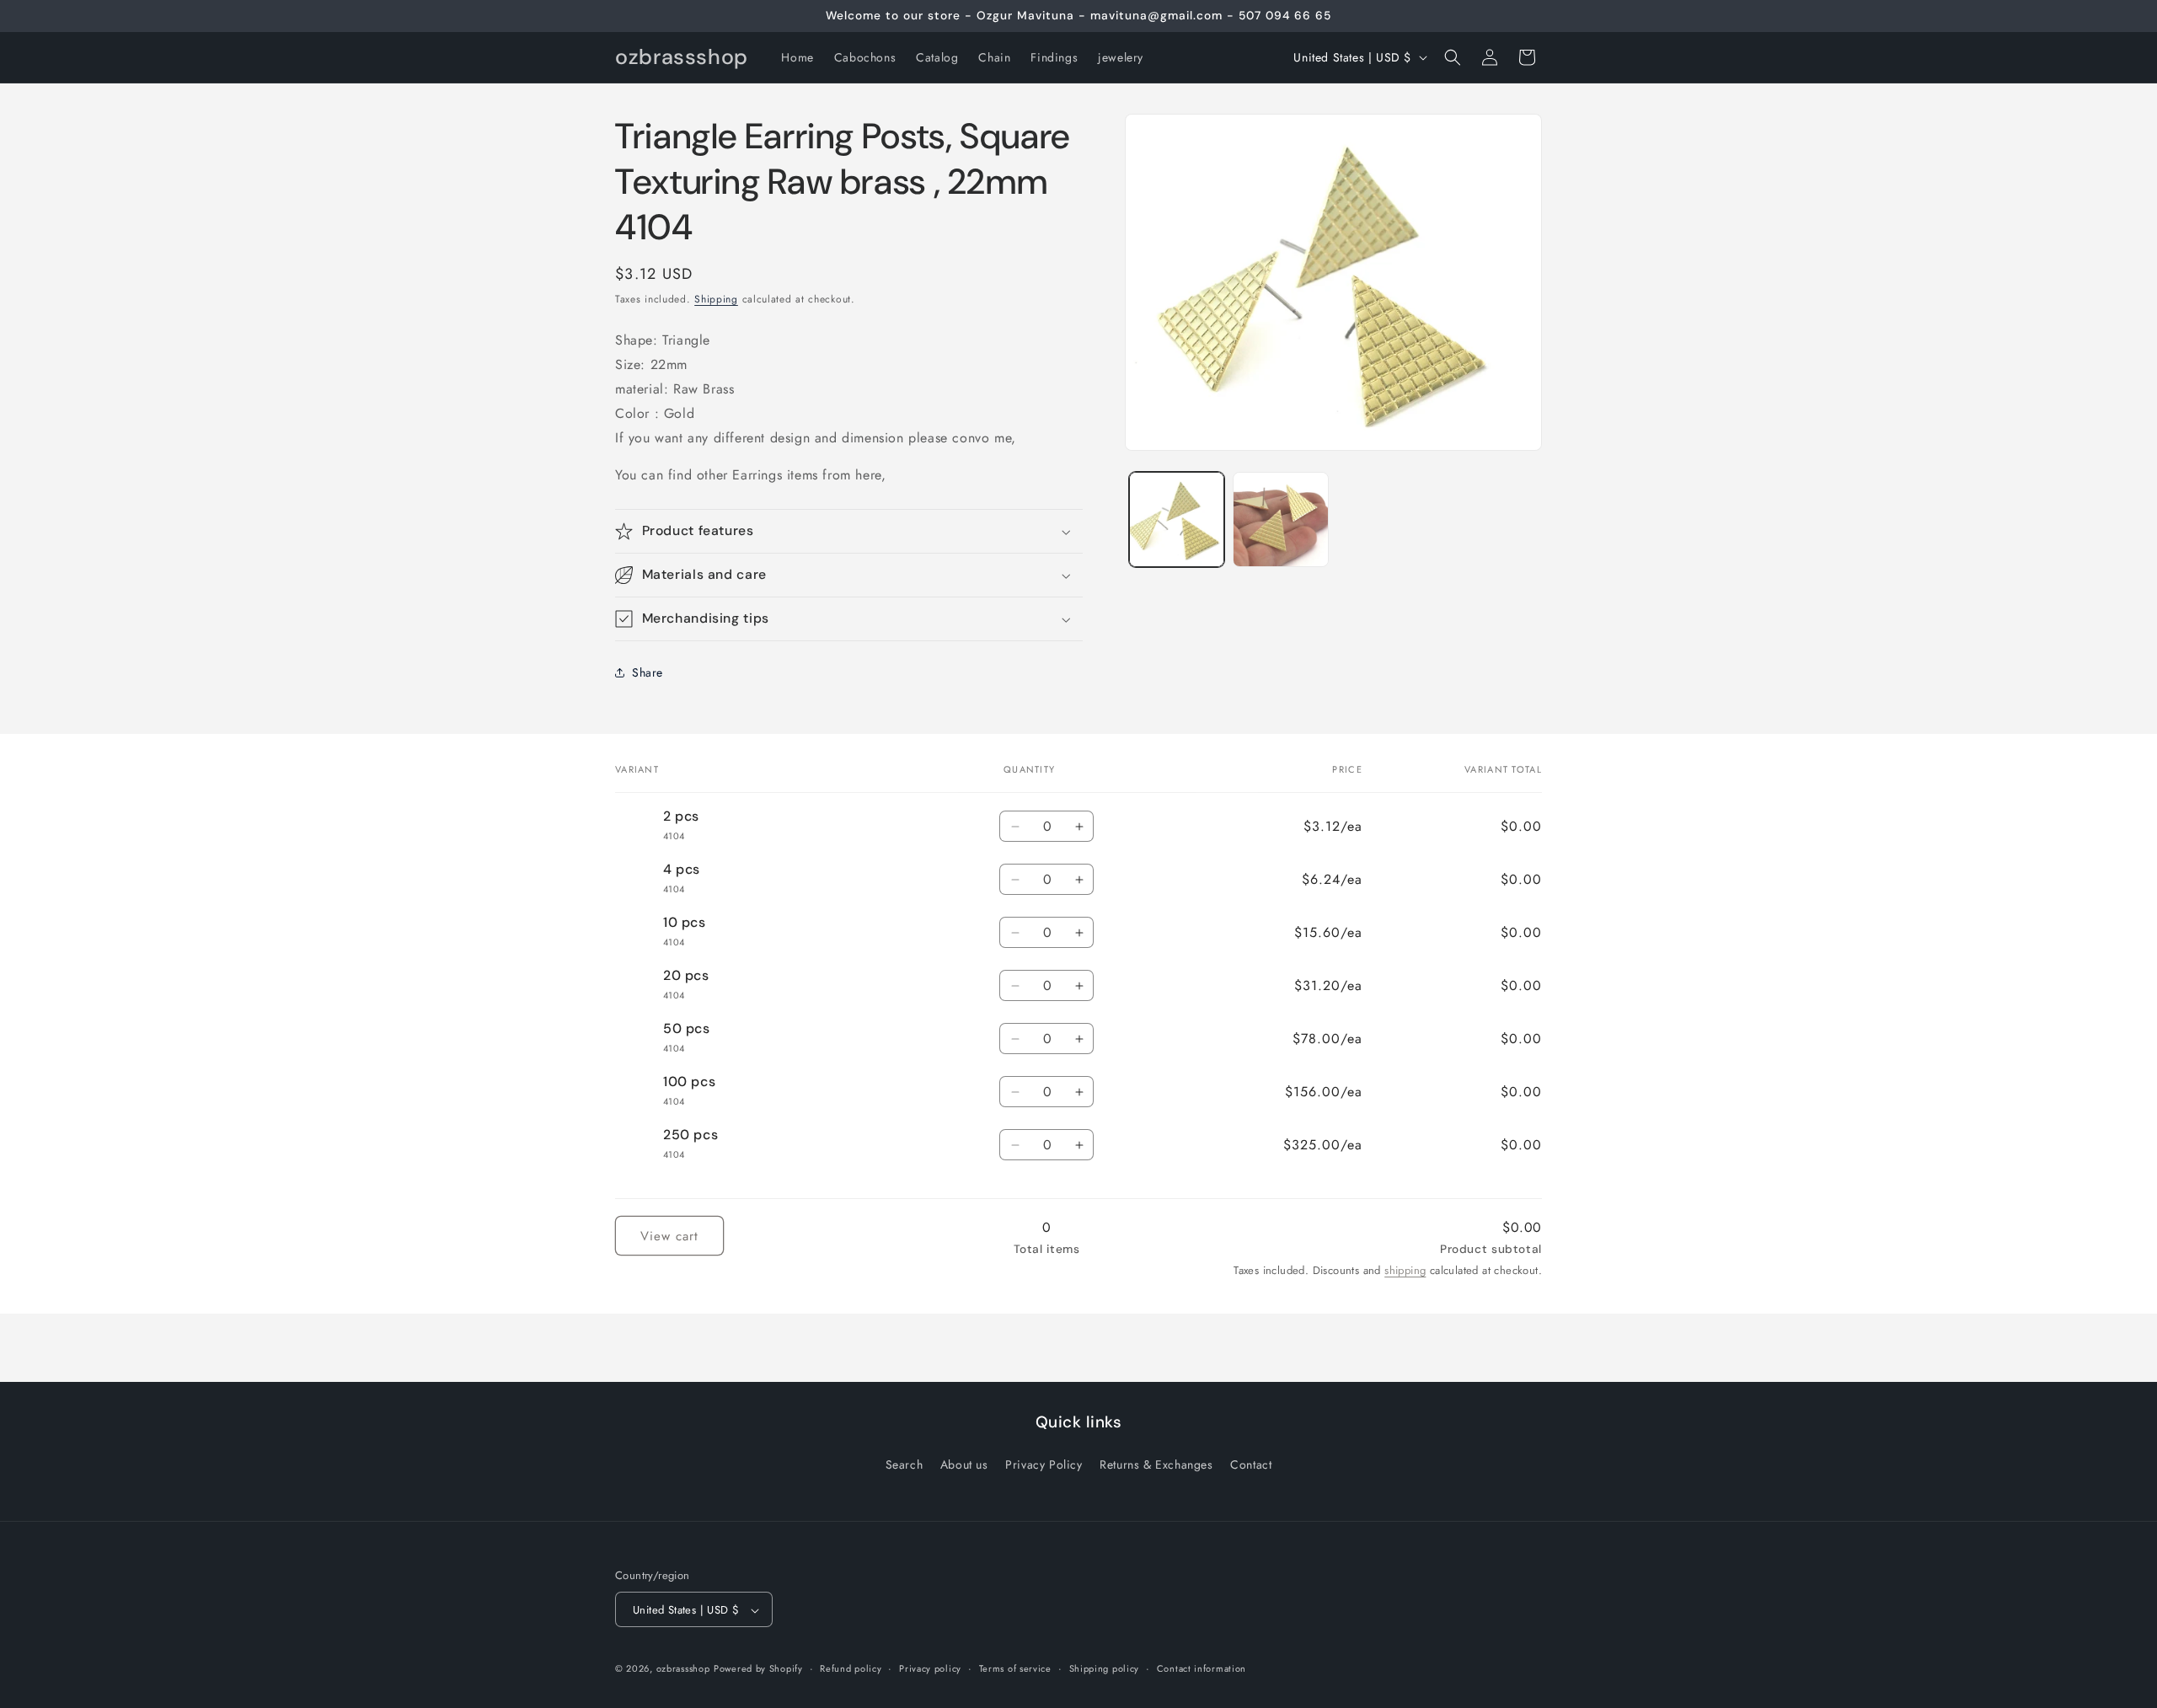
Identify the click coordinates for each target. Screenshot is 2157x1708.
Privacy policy (930, 1668)
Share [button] (648, 672)
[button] (1453, 57)
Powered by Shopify (758, 1669)
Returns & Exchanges (1156, 1464)
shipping (1405, 1270)
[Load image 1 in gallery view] (1177, 519)
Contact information (1202, 1668)
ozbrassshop (683, 1669)
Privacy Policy (1044, 1464)
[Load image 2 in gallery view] (1280, 519)
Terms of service (1015, 1668)
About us (964, 1464)
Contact (1251, 1464)
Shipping (716, 299)
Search (905, 1464)
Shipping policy (1105, 1668)
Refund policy (851, 1668)
